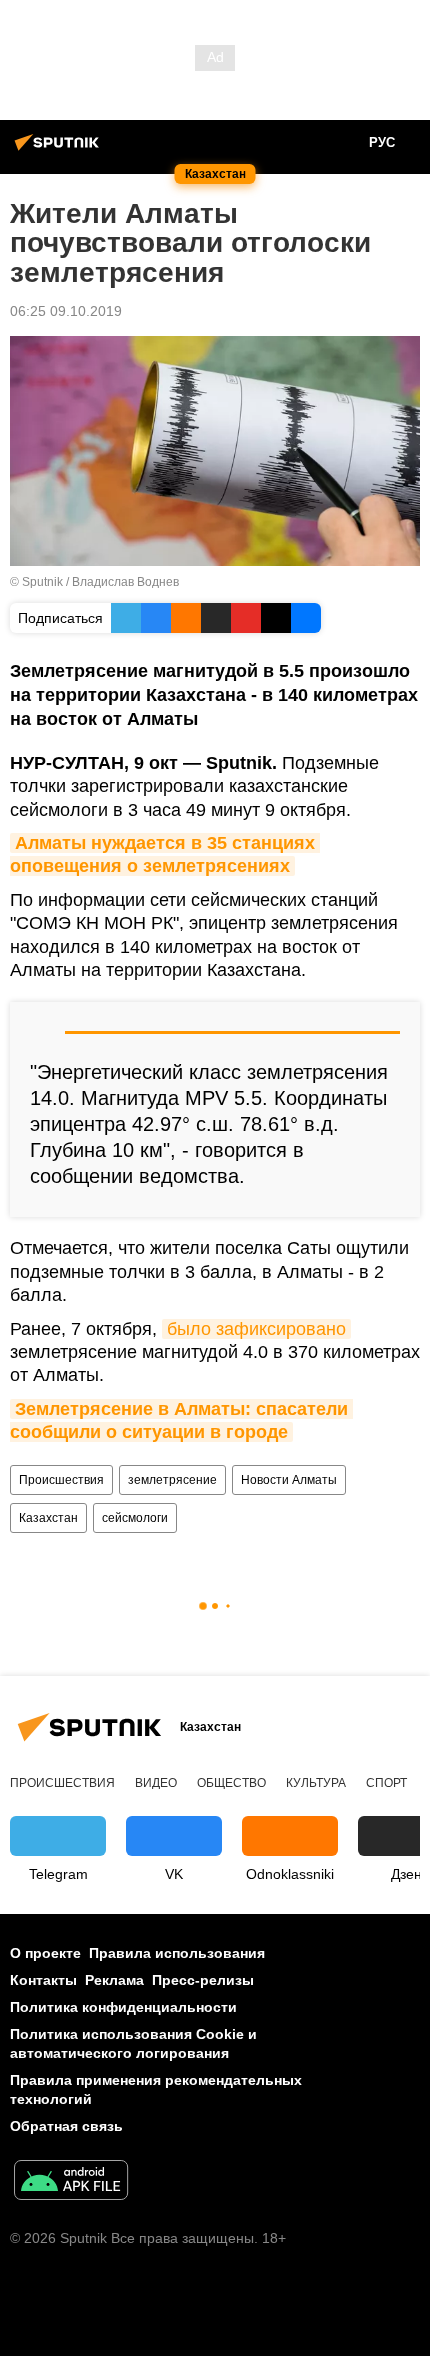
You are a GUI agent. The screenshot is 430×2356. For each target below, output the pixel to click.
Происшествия (61, 1480)
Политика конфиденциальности (123, 2007)
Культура (316, 1783)
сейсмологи (135, 1518)
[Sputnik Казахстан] (60, 150)
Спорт (386, 1783)
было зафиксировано (256, 1329)
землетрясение (172, 1480)
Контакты (43, 1980)
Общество (231, 1783)
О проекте (45, 1953)
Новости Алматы (289, 1480)
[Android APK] (71, 2182)
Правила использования (177, 1953)
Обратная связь (66, 2126)
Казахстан (48, 1518)
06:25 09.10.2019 (66, 311)
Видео (156, 1783)
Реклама (114, 1980)
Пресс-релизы (203, 1980)
